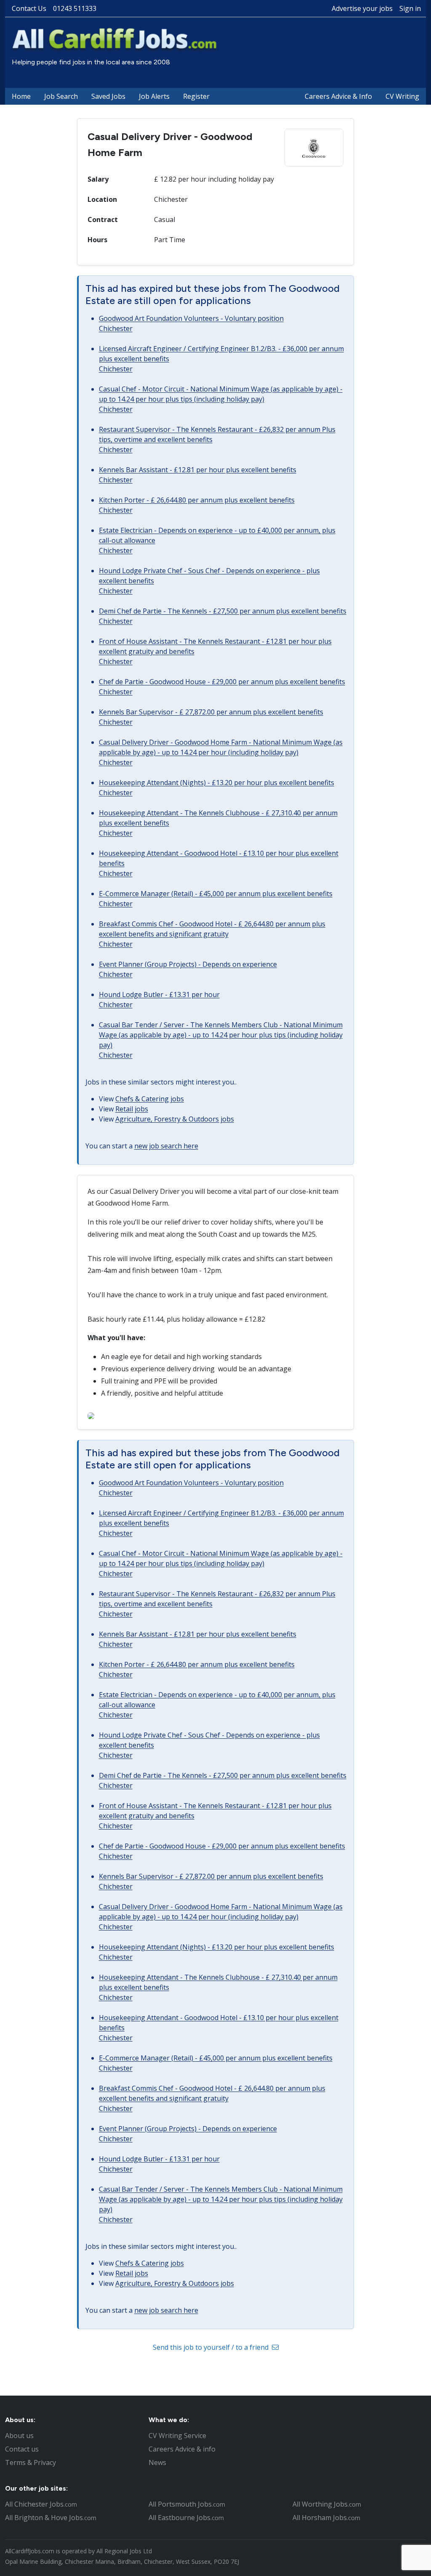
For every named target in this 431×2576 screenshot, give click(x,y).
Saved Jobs (108, 96)
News (157, 2462)
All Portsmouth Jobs (187, 2504)
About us (19, 2436)
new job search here (166, 1146)
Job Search (61, 96)
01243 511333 (75, 8)
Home (21, 96)
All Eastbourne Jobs (186, 2518)
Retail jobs (132, 1109)
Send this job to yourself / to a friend (212, 2347)
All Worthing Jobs (327, 2504)
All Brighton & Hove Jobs (51, 2518)
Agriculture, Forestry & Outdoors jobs (175, 1119)
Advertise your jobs (362, 8)
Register (196, 96)
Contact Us (29, 8)
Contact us (22, 2449)
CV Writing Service (177, 2436)
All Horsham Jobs (326, 2518)
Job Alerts (154, 96)
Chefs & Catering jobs (150, 1099)
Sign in (410, 8)
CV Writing (402, 96)
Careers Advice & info (182, 2449)
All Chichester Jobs (41, 2504)
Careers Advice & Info (338, 96)
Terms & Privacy (31, 2462)
